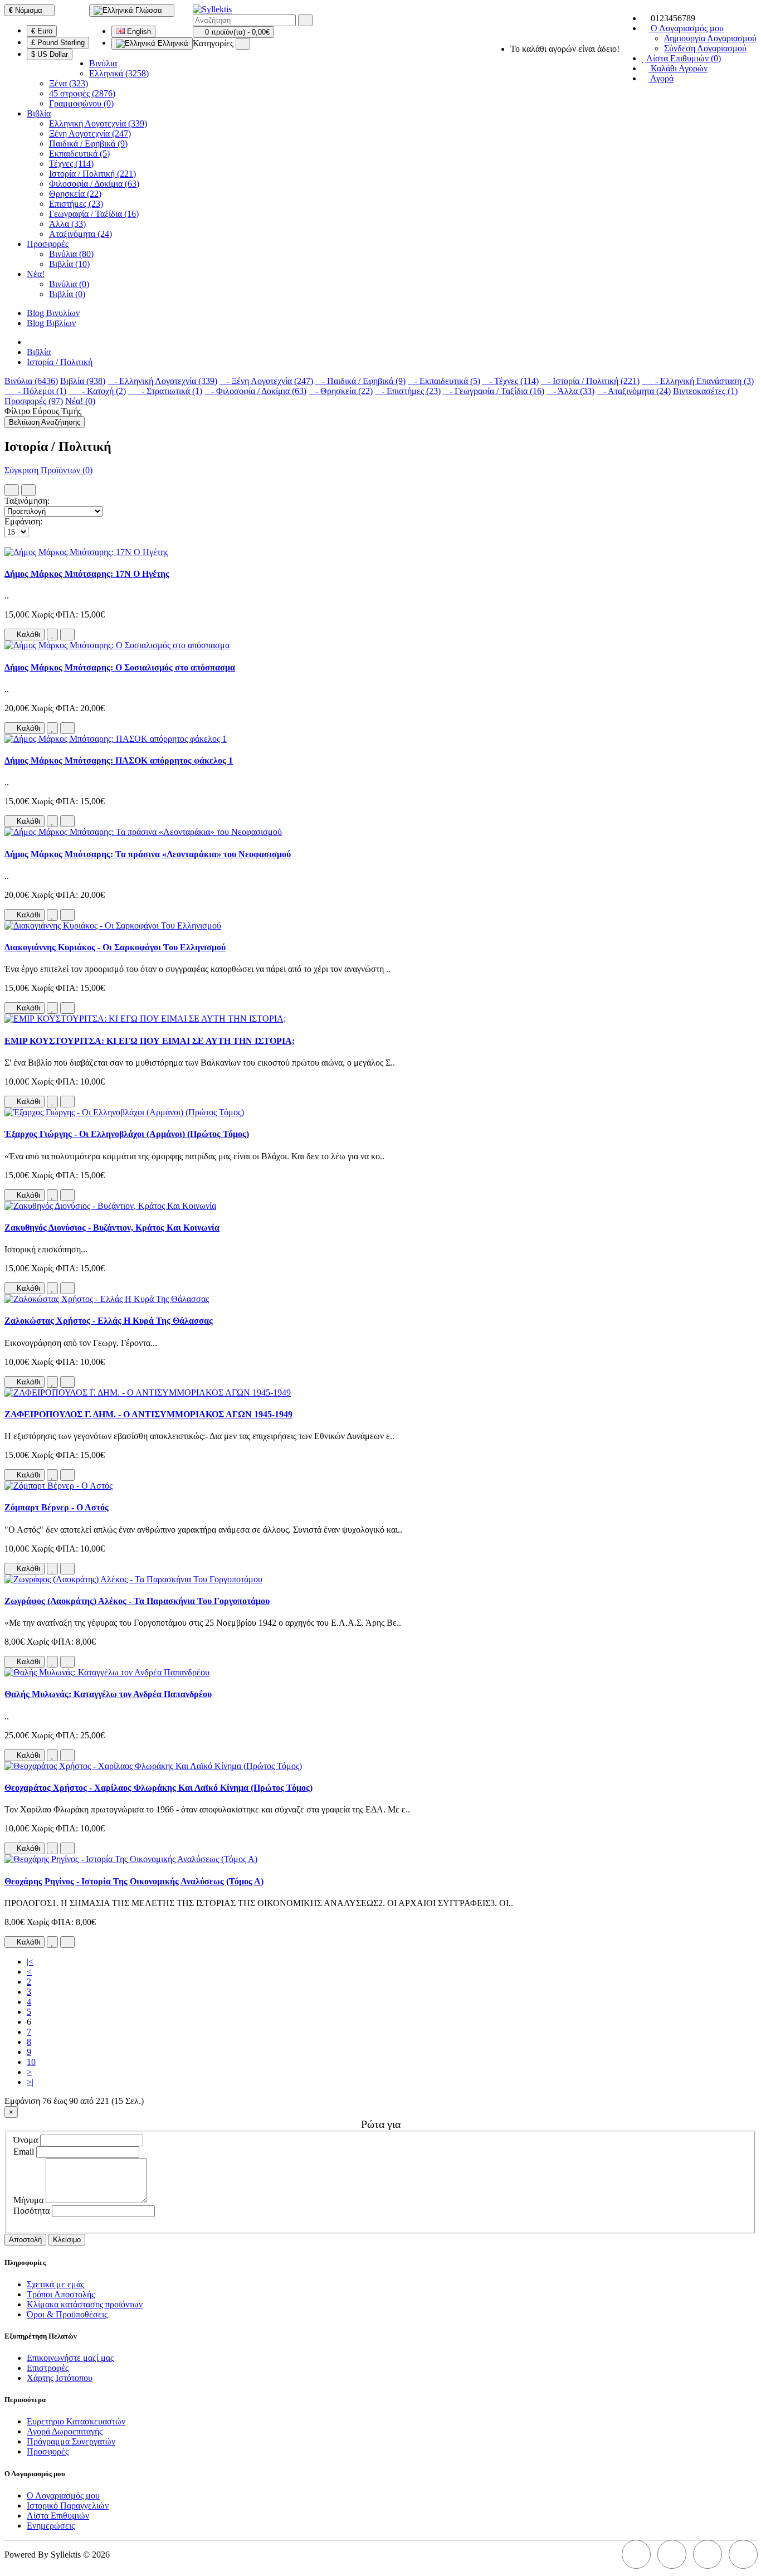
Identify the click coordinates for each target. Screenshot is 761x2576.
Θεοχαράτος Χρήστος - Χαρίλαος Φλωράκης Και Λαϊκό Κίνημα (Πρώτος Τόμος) (158, 1788)
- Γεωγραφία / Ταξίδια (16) (494, 391)
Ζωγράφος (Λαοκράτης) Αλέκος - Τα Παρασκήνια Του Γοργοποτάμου (137, 1601)
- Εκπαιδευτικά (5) (444, 381)
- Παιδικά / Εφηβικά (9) (360, 381)
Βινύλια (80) (71, 254)
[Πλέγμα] (28, 490)
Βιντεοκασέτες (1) (705, 391)
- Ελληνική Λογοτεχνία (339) (162, 381)
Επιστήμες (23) (76, 204)
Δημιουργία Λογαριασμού (710, 38)
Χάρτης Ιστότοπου (60, 2378)
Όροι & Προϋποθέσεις (67, 2314)
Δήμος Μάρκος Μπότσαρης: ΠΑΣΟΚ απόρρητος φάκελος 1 (119, 760)
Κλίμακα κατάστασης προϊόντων (85, 2304)
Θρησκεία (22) (75, 194)
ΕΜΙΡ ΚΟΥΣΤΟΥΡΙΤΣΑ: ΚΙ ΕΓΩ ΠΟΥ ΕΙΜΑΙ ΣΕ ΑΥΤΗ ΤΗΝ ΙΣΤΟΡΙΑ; (150, 1041)
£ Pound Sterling (58, 43)
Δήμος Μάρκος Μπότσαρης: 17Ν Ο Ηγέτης (87, 574)
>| (30, 2082)
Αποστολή (25, 2240)
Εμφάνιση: (23, 521)
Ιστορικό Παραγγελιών (68, 2505)
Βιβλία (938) (83, 381)
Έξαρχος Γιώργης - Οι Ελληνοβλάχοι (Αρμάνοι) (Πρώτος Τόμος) (127, 1134)
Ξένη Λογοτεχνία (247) (90, 133)
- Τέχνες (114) (511, 381)
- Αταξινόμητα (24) (634, 391)
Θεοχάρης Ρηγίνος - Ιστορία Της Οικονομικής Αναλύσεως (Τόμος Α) (134, 1881)
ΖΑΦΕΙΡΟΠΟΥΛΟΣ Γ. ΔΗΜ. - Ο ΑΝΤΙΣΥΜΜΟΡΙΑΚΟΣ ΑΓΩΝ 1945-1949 (148, 1414)
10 (31, 2062)
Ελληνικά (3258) (119, 73)
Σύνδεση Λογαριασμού (705, 48)
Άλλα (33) (67, 224)
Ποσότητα (31, 2211)
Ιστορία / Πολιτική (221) (92, 174)
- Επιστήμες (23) (408, 391)
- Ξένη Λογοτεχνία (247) (266, 381)
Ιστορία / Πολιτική (60, 362)
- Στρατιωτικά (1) (165, 391)
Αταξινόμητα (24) (81, 234)
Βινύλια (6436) (31, 381)
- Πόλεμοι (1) (35, 391)
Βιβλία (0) (67, 294)
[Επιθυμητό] (52, 635)
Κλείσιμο (67, 2240)
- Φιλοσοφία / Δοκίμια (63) (255, 391)
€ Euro (42, 31)
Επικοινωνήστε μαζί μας (70, 2358)
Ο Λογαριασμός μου (63, 2495)
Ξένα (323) (69, 83)
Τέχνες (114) (71, 164)
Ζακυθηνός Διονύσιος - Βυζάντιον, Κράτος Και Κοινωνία (112, 1228)
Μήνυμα (28, 2200)
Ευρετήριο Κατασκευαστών (76, 2421)
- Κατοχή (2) (97, 391)
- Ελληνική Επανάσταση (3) (698, 381)
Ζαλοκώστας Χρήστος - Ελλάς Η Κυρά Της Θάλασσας (109, 1321)
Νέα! (36, 274)
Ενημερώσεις (51, 2526)
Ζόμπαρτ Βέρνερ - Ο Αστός (57, 1507)
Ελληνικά (172, 43)
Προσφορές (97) (34, 401)
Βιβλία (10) (69, 264)
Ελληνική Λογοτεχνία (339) (98, 123)
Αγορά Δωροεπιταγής (65, 2431)
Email (24, 2152)
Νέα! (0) (80, 401)
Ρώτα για (381, 2124)
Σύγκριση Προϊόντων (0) (48, 470)
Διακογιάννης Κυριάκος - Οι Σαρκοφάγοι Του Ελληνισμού (115, 947)
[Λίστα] (12, 490)
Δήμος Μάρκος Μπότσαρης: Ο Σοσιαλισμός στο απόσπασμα (120, 667)
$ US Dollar (50, 54)
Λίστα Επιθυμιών (58, 2516)
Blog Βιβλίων (51, 323)
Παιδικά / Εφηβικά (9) (88, 144)
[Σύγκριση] (67, 635)
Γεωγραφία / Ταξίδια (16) (94, 214)
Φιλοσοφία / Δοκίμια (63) (94, 184)
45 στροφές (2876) (82, 93)
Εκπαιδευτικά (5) (79, 154)
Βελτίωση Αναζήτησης (45, 422)
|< (30, 1962)
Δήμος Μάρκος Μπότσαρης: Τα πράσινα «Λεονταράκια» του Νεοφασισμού (148, 854)
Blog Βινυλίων (53, 313)
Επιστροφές (48, 2368)
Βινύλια (103, 63)
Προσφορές (48, 244)
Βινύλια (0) (69, 284)
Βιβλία (39, 113)
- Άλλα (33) (570, 391)
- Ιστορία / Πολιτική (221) (590, 381)
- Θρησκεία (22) (341, 391)
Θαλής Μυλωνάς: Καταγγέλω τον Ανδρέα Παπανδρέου (108, 1694)
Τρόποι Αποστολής (61, 2294)
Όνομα (26, 2140)
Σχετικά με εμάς (55, 2284)
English (138, 31)
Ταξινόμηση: (27, 501)
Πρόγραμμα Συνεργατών (71, 2441)
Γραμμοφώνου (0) (81, 103)
